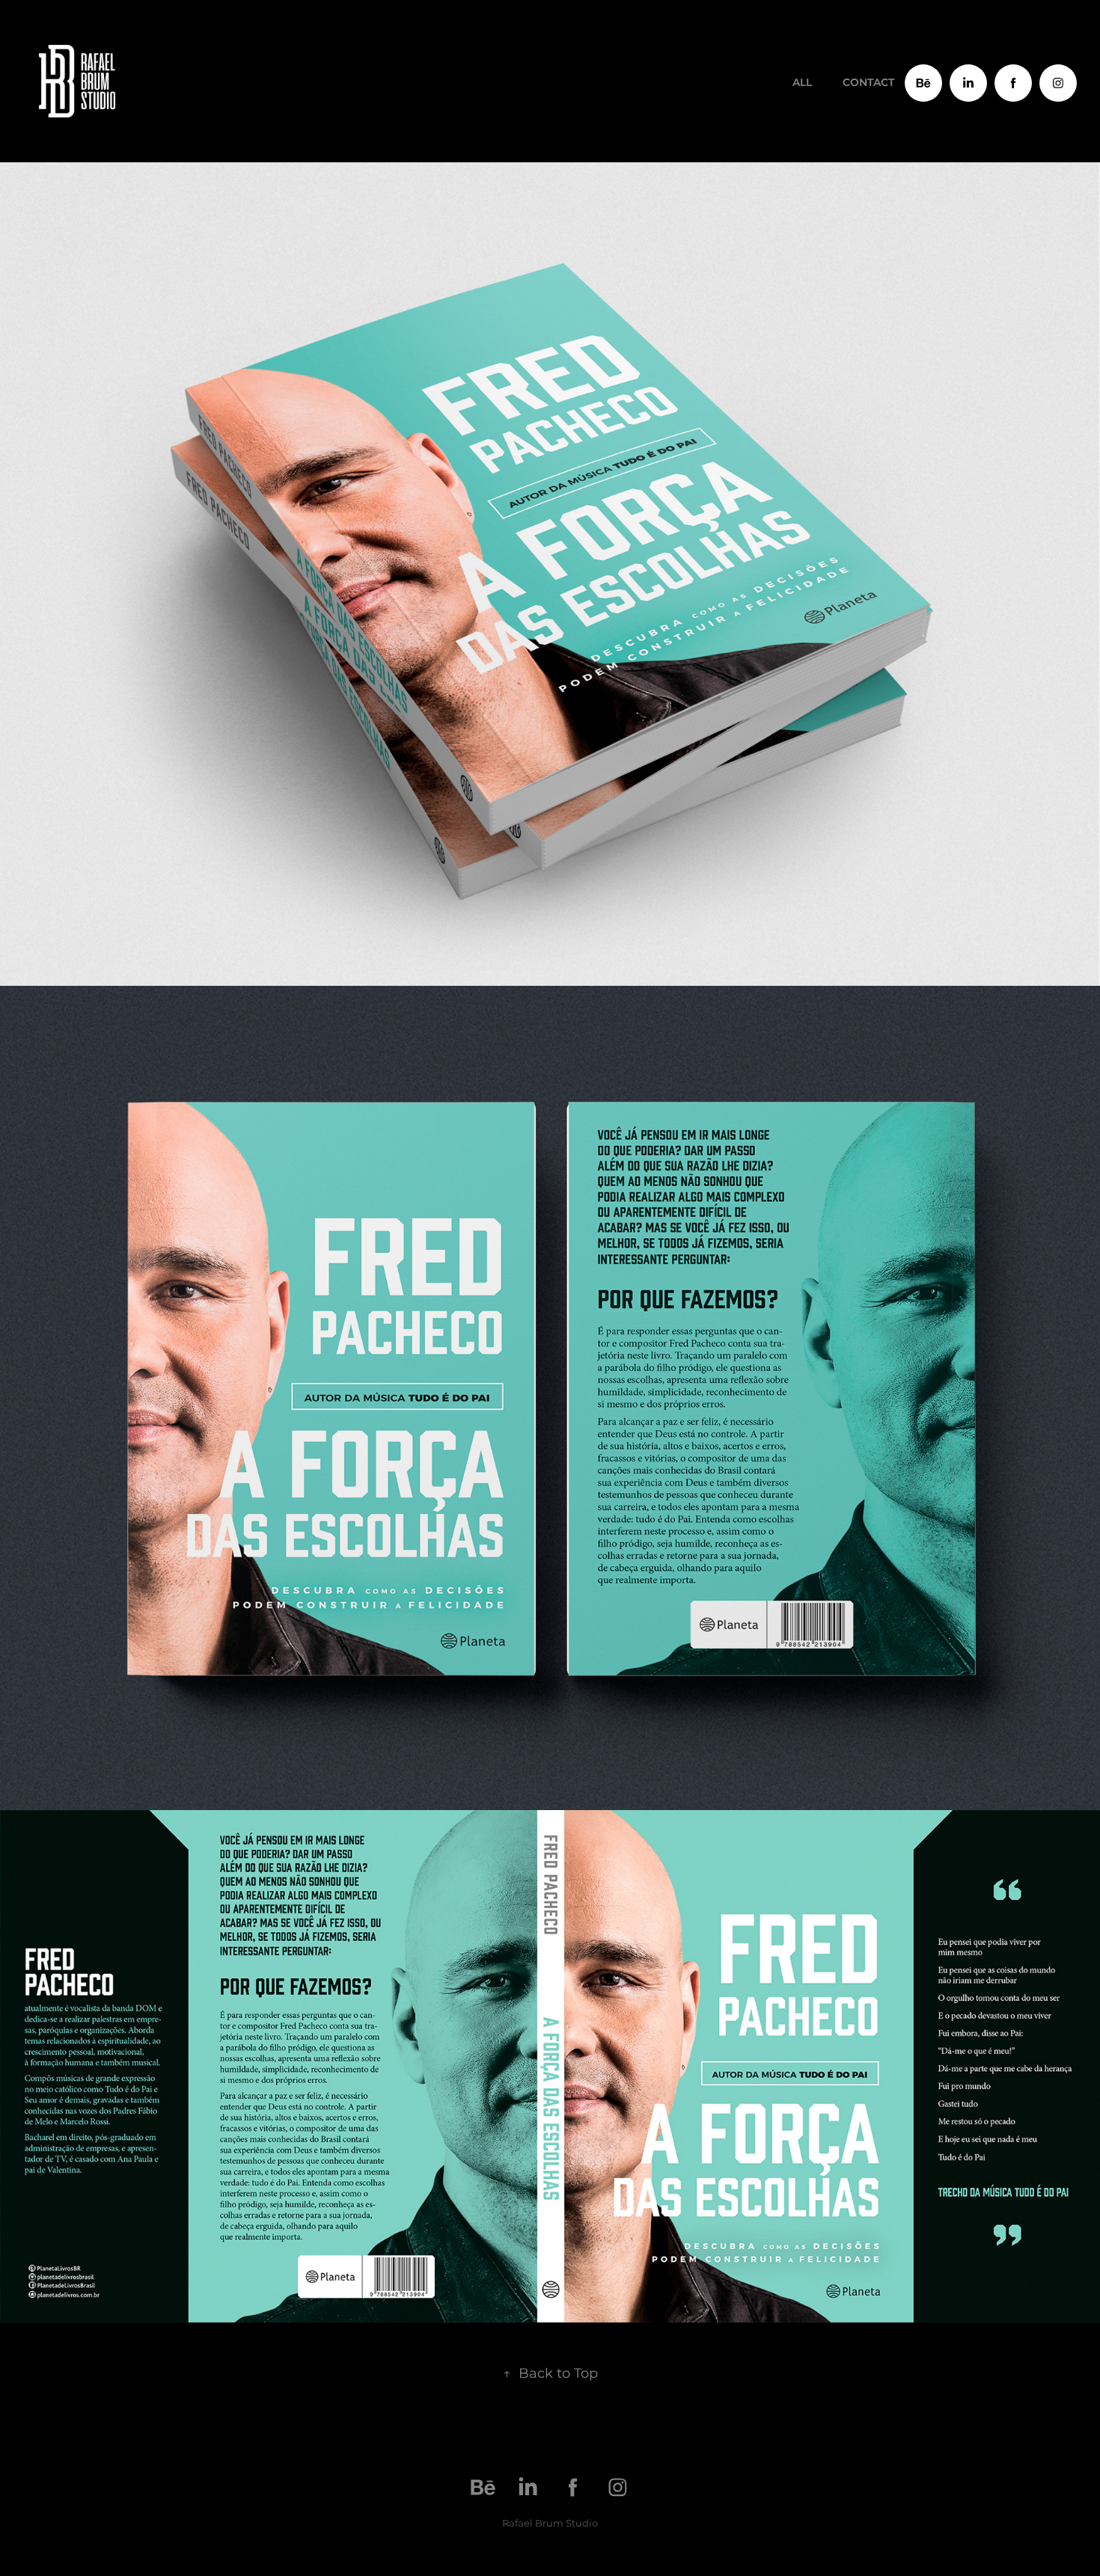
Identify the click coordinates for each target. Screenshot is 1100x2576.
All (802, 83)
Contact (868, 83)
